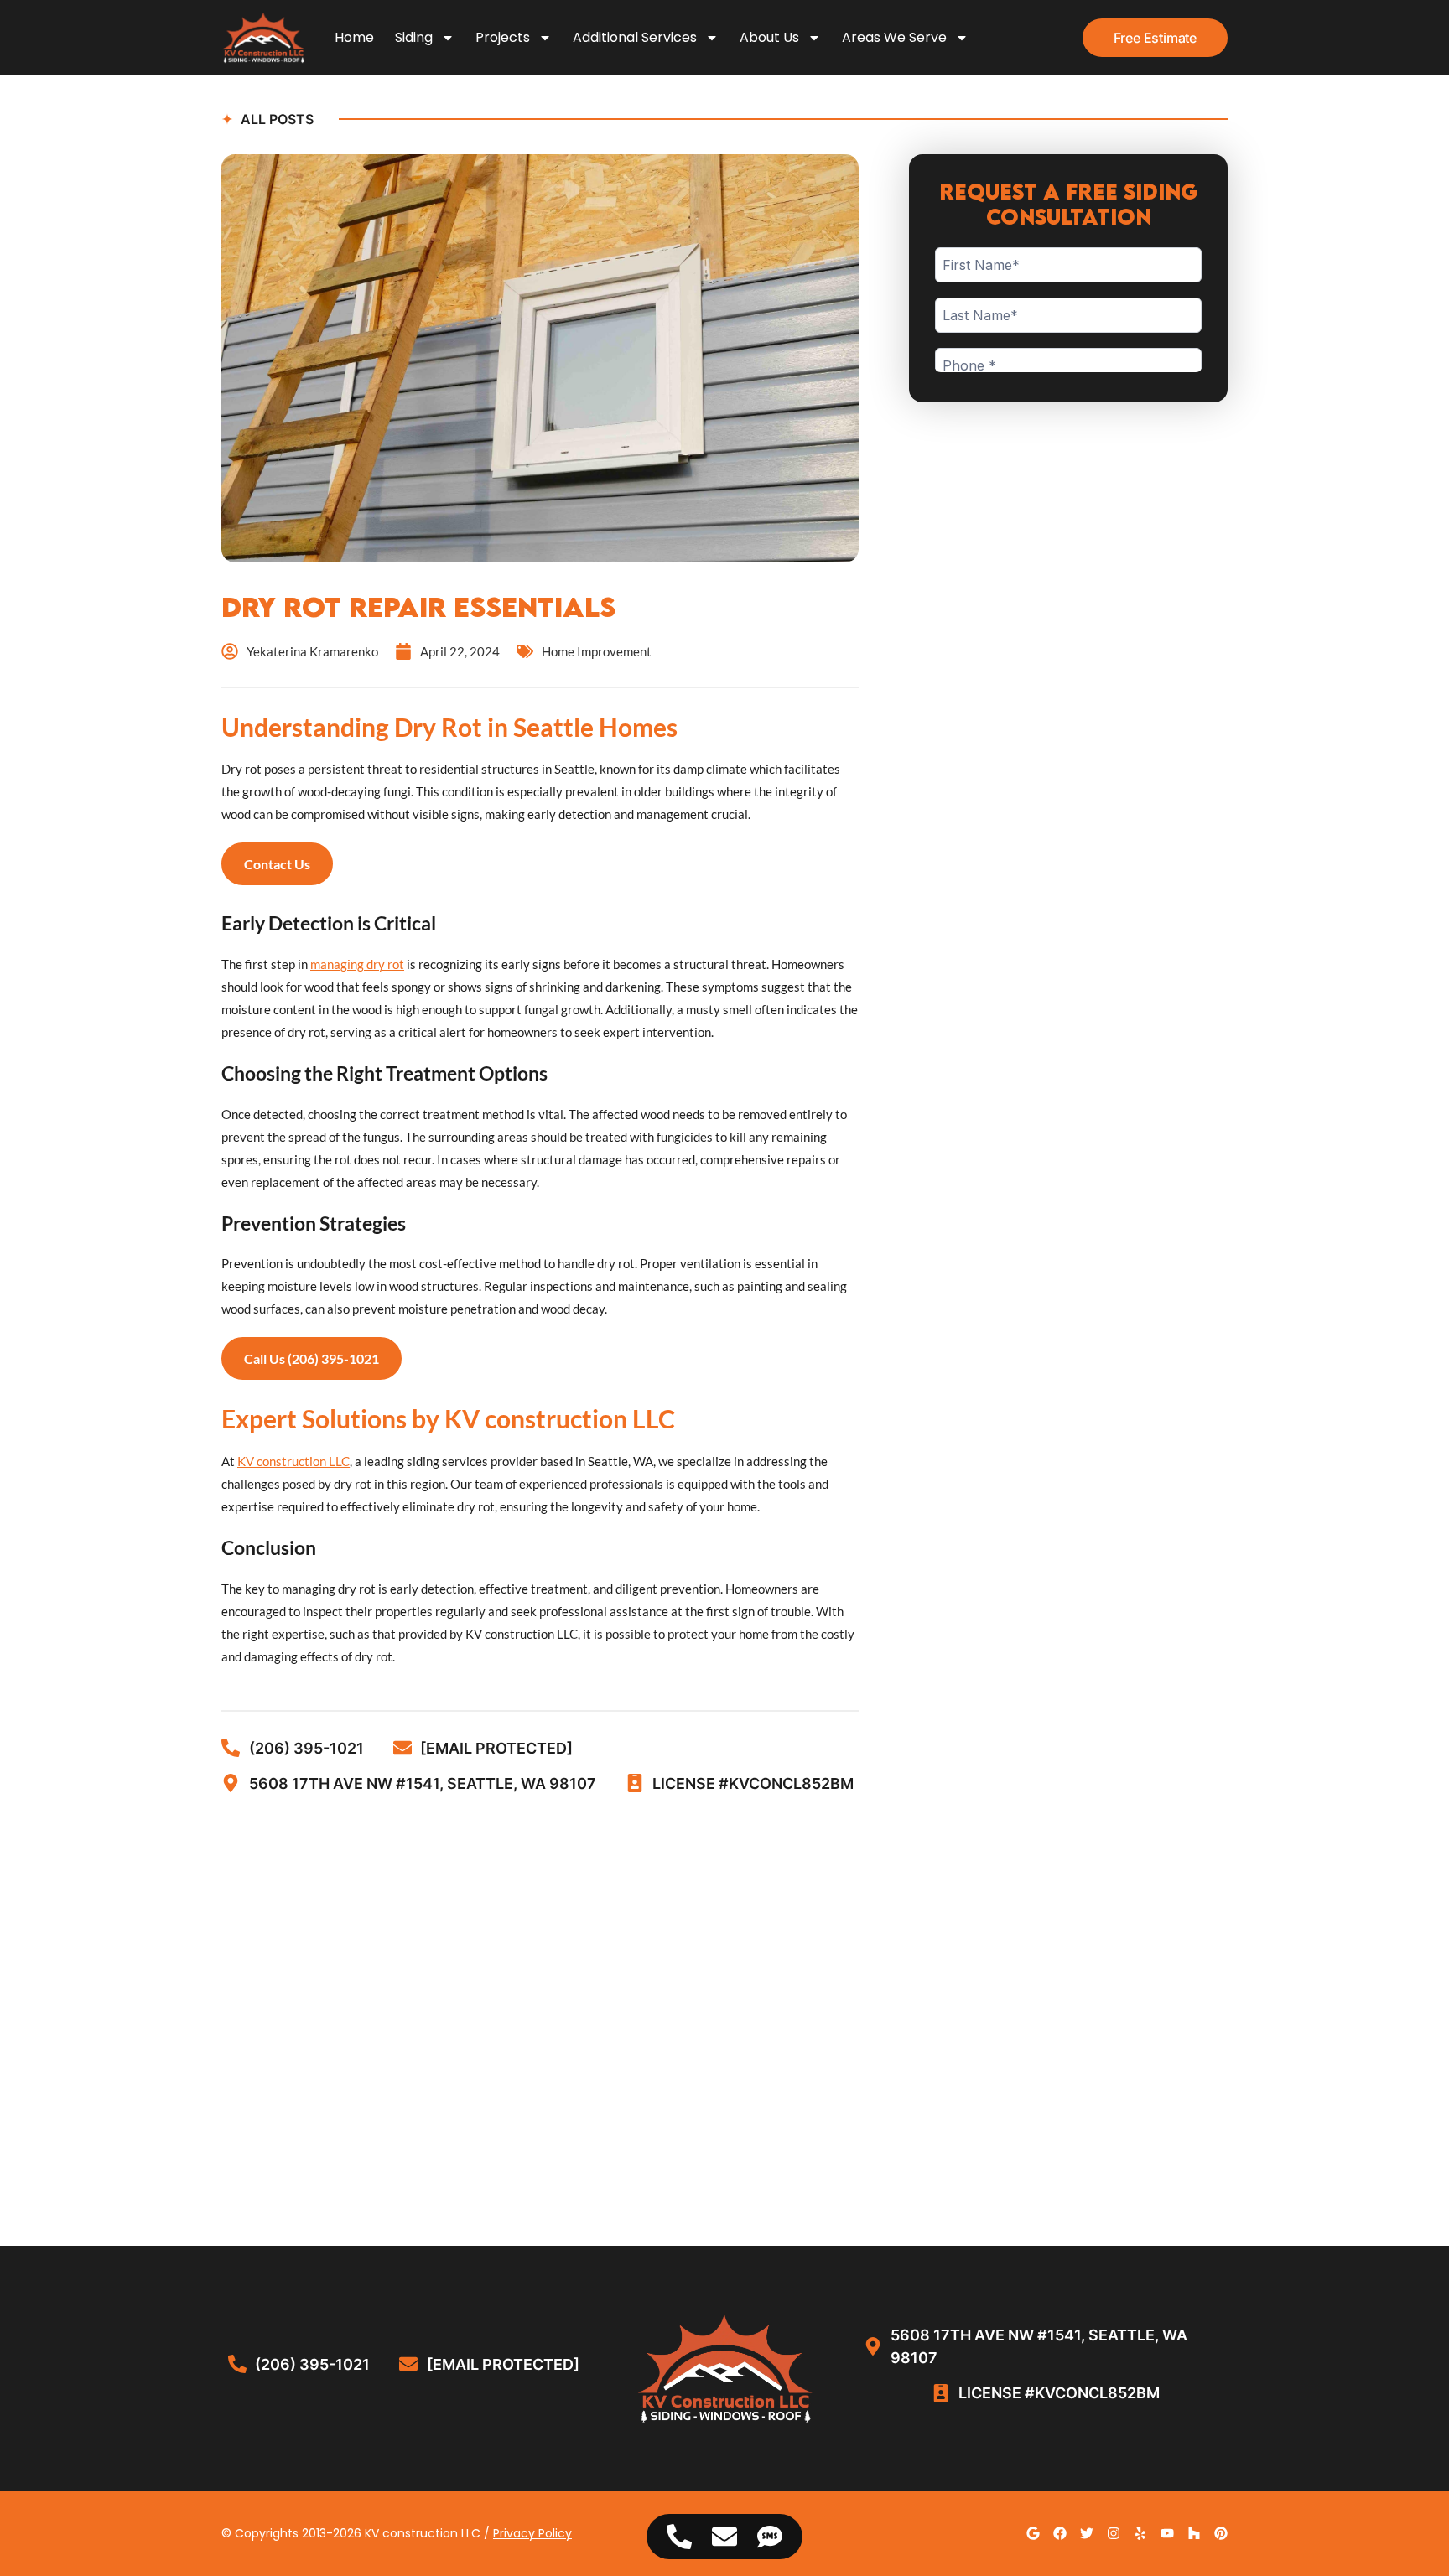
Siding (414, 37)
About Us (769, 37)
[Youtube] (1167, 2533)
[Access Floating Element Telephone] (679, 2537)
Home (354, 37)
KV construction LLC (293, 1461)
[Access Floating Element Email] (724, 2537)
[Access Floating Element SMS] (770, 2537)
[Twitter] (1087, 2533)
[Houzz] (1194, 2533)
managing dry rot (357, 964)
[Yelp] (1140, 2533)
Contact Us (277, 864)
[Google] (1033, 2533)
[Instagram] (1114, 2533)
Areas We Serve (894, 37)
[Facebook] (1060, 2533)
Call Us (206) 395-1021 (312, 1358)
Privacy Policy (532, 2533)
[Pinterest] (1221, 2533)
